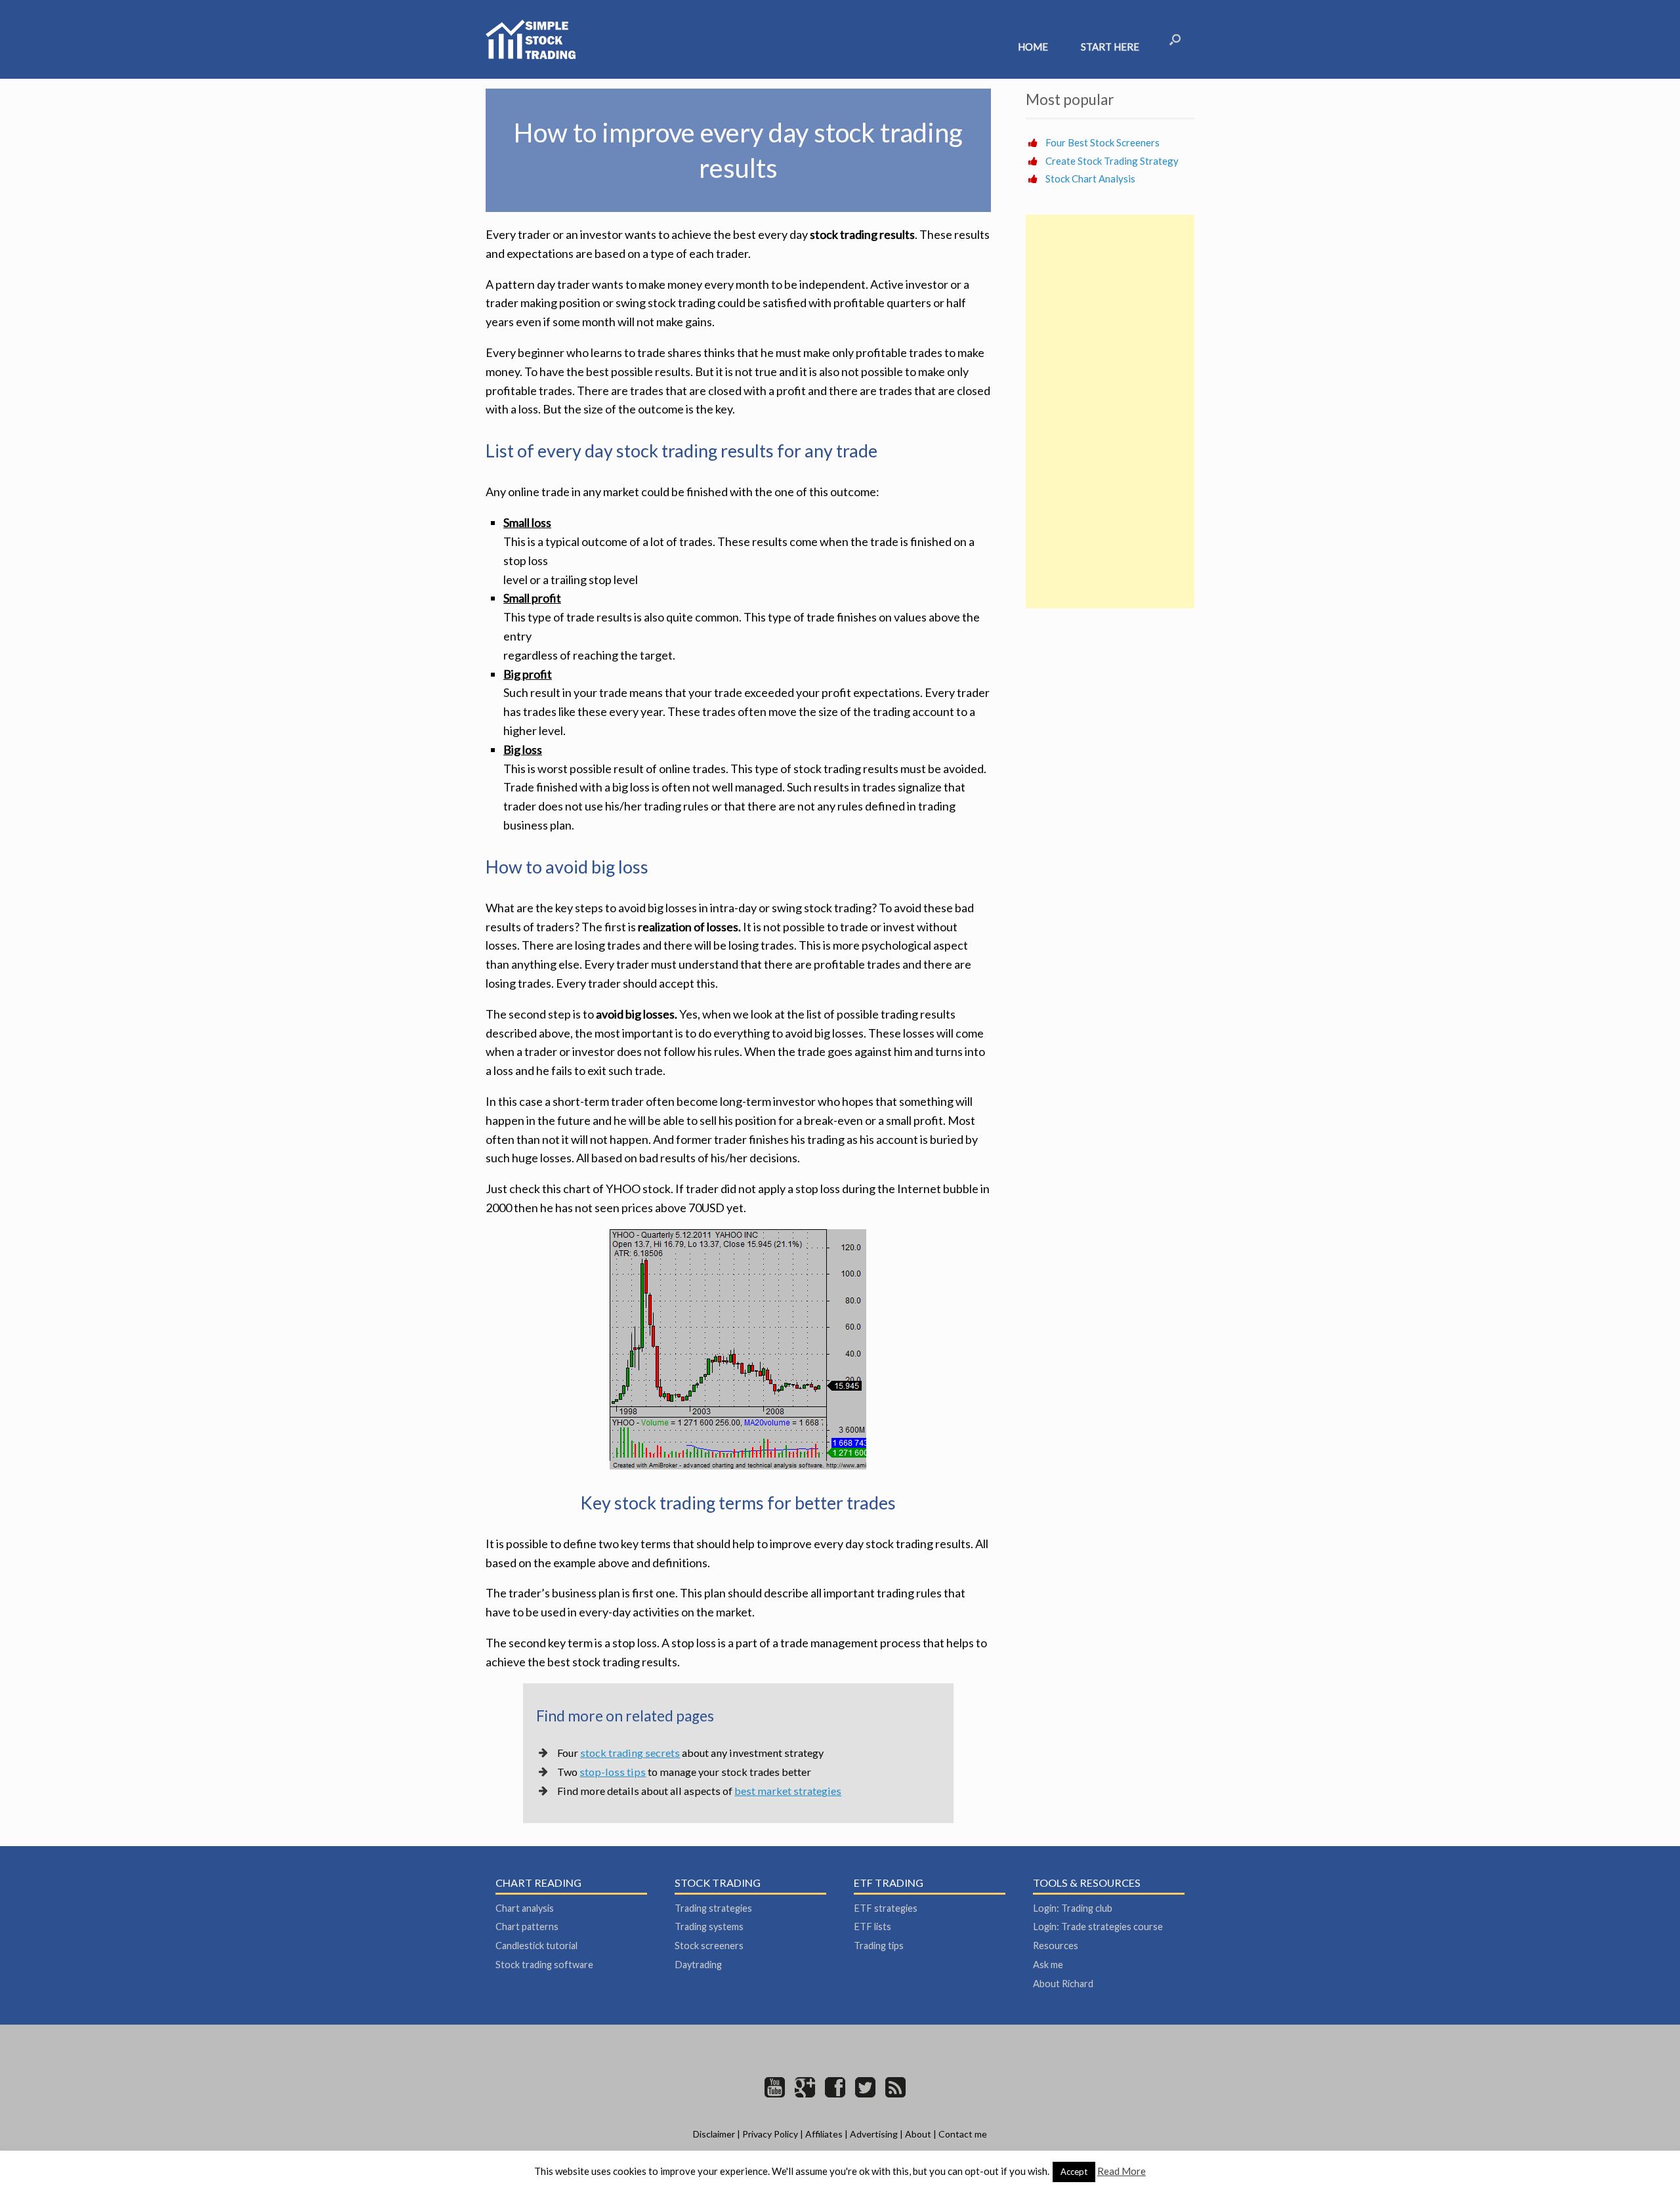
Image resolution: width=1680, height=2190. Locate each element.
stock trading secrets (630, 1753)
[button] (1175, 39)
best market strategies (788, 1791)
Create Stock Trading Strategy (1112, 161)
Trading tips (879, 1946)
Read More (1122, 2171)
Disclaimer (714, 2134)
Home (1033, 47)
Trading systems (709, 1927)
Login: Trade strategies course (1098, 1927)
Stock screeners (709, 1946)
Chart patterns (527, 1927)
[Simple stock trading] (531, 39)
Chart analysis (525, 1908)
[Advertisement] (1110, 411)
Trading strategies (713, 1908)
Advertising (874, 2134)
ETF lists (872, 1927)
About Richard (1063, 1984)
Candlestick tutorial (536, 1946)
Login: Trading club (1073, 1908)
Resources (1056, 1946)
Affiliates (824, 2134)
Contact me (963, 2134)
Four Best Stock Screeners (1102, 142)
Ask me (1048, 1965)
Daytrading (698, 1965)
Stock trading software (544, 1965)
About (918, 2134)
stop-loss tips (613, 1772)
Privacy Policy (770, 2134)
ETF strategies (886, 1908)
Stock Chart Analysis (1090, 179)
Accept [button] (1074, 2172)
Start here (1110, 47)
